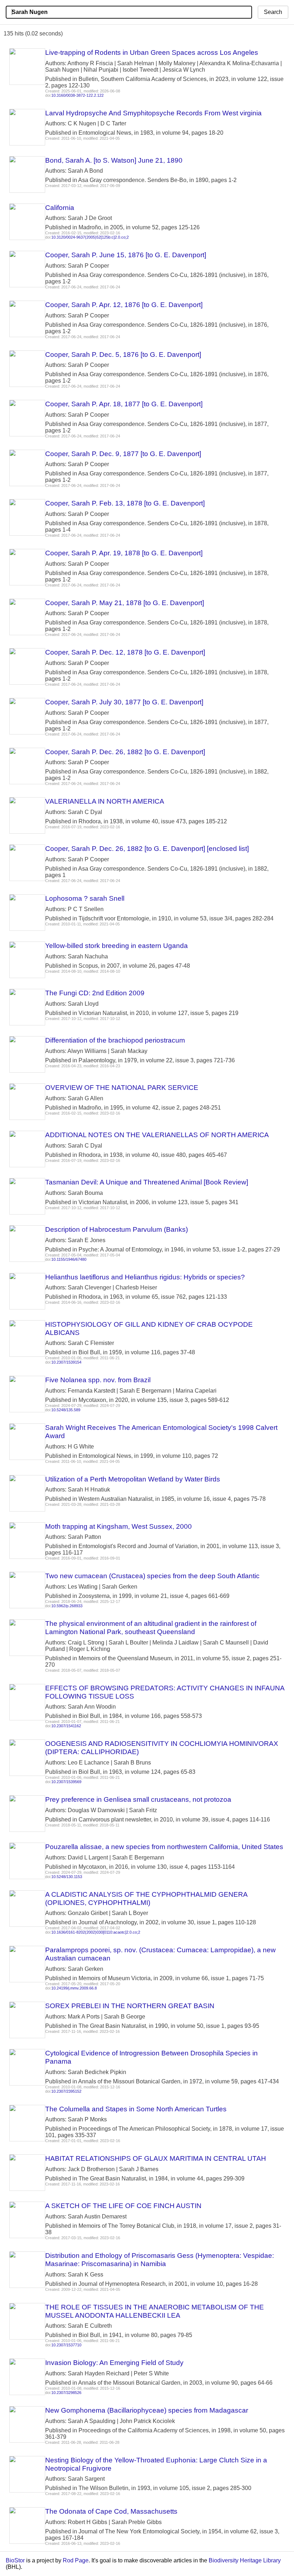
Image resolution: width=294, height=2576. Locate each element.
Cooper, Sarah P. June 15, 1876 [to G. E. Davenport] (126, 255)
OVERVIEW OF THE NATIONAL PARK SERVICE (122, 1088)
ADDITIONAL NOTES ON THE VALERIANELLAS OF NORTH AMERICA (157, 1135)
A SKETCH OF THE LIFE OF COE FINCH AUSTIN (123, 2206)
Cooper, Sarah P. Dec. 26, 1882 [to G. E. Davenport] (125, 752)
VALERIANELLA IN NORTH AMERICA (105, 801)
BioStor (15, 2560)
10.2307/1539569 (66, 1782)
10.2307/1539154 (66, 1362)
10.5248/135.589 (66, 1410)
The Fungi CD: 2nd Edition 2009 (95, 993)
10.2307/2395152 (66, 2091)
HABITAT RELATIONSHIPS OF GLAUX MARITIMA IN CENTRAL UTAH (156, 2158)
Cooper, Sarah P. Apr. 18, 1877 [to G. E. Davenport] (124, 404)
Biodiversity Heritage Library (245, 2560)
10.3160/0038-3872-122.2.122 (77, 95)
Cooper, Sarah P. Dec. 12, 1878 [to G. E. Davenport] (125, 652)
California (60, 208)
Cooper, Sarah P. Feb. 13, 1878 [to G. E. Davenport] (125, 503)
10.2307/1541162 (66, 1726)
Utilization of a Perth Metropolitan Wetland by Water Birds (133, 1479)
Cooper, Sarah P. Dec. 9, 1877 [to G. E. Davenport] (123, 454)
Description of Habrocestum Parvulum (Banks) (117, 1229)
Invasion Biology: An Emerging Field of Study (114, 2363)
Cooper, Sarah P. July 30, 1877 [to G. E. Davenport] (124, 702)
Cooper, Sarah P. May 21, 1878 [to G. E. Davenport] (125, 603)
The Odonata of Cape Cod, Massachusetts (111, 2511)
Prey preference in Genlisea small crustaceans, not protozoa (138, 1799)
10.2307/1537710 (66, 2345)
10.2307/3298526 (66, 2393)
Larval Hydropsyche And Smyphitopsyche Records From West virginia (153, 113)
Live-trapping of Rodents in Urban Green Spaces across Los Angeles (152, 52)
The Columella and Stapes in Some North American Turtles (136, 2109)
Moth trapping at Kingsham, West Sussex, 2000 (118, 1526)
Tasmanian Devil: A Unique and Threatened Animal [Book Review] (147, 1182)
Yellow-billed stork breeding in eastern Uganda (117, 946)
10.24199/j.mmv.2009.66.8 (74, 1988)
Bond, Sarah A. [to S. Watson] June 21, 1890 (114, 160)
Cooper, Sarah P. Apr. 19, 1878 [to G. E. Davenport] (124, 553)
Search (273, 12)
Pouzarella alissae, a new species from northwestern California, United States (164, 1847)
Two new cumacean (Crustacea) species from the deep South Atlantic (152, 1576)
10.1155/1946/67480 (69, 1259)
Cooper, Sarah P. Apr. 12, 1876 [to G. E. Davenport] (124, 305)
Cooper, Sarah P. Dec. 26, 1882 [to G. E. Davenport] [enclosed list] (147, 849)
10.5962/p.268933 (67, 1606)
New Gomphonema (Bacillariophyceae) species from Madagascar (147, 2410)
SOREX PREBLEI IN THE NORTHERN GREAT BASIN (130, 2006)
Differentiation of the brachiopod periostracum (115, 1040)
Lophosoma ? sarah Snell (85, 898)
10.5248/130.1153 (67, 1877)
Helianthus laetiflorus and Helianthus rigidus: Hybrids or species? (145, 1277)
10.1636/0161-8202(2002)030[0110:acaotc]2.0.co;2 (96, 1932)
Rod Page (76, 2560)
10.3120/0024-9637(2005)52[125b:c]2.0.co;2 (90, 237)
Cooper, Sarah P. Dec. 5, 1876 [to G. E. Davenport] (123, 355)
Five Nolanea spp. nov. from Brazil (98, 1380)
